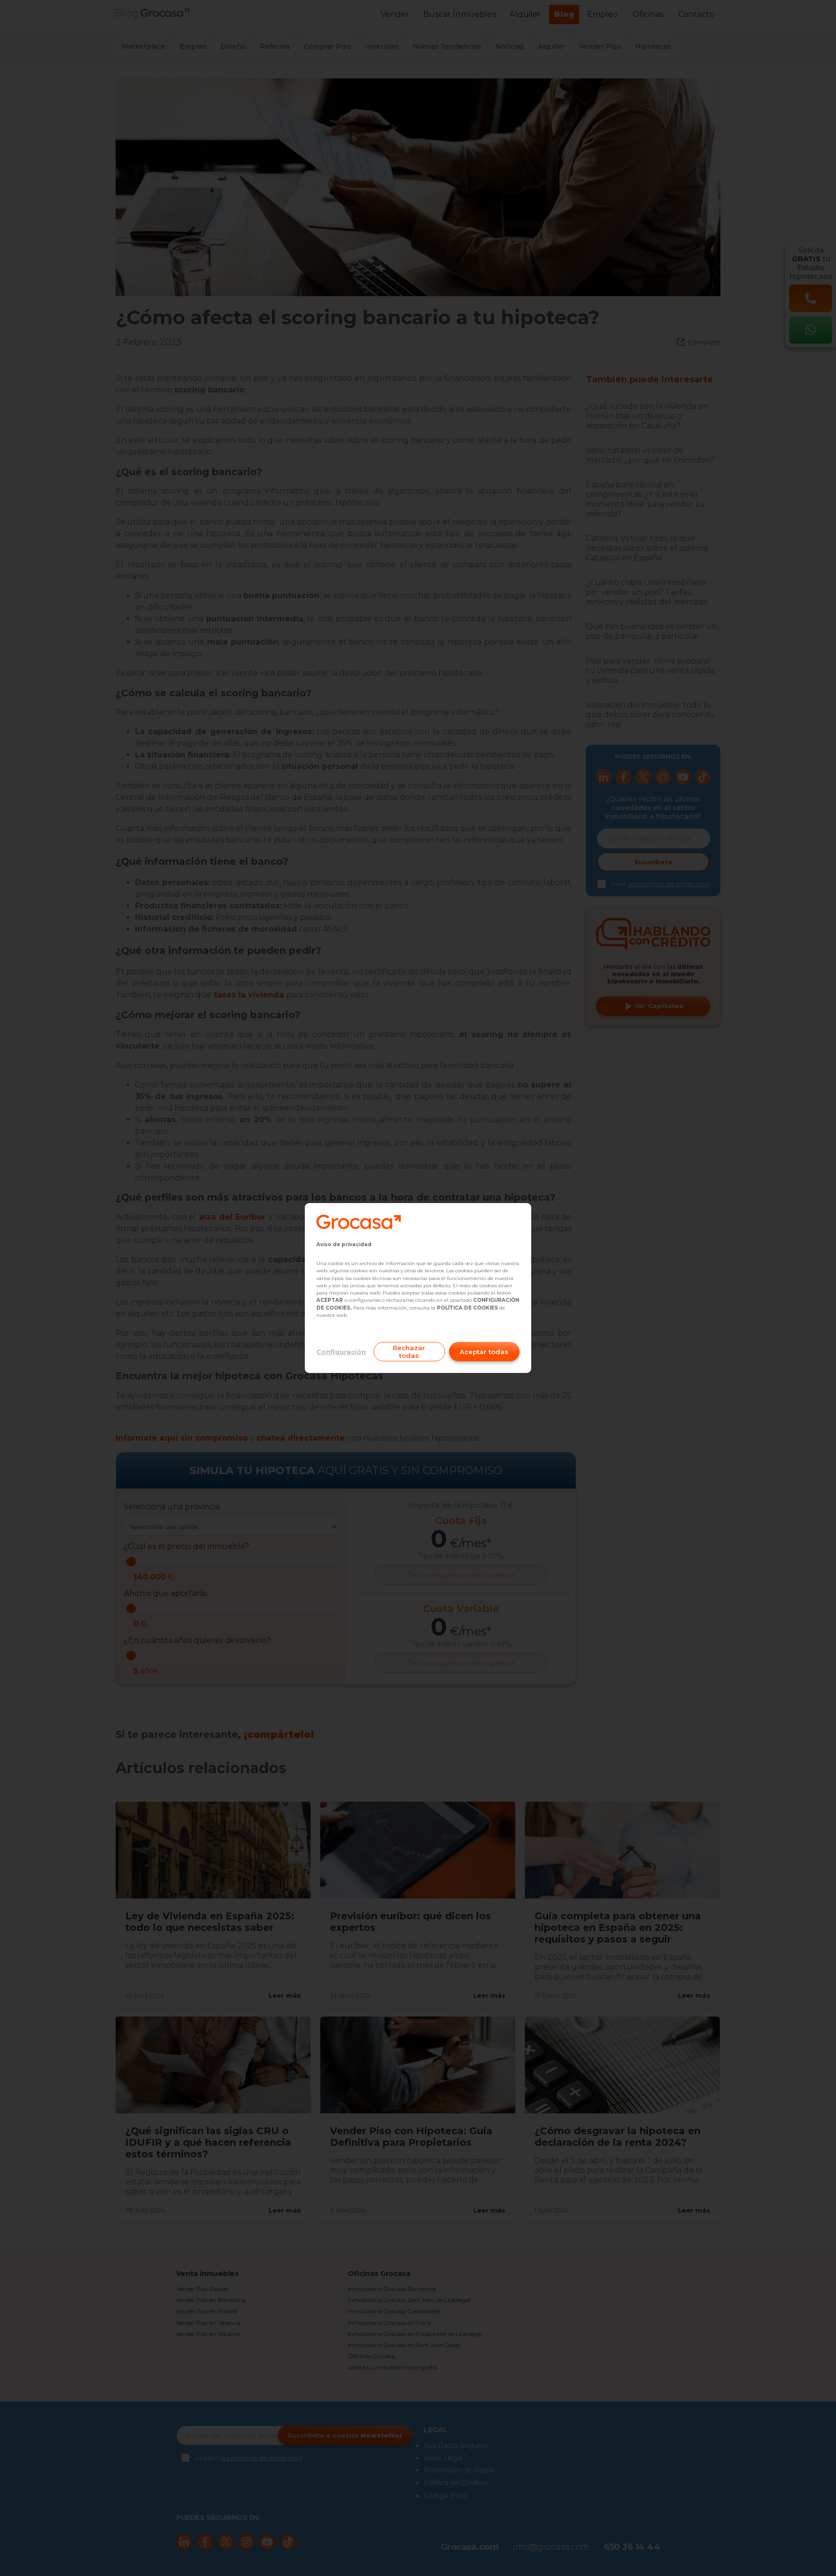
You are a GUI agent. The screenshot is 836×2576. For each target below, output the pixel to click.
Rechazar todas (409, 1352)
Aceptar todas (484, 1352)
